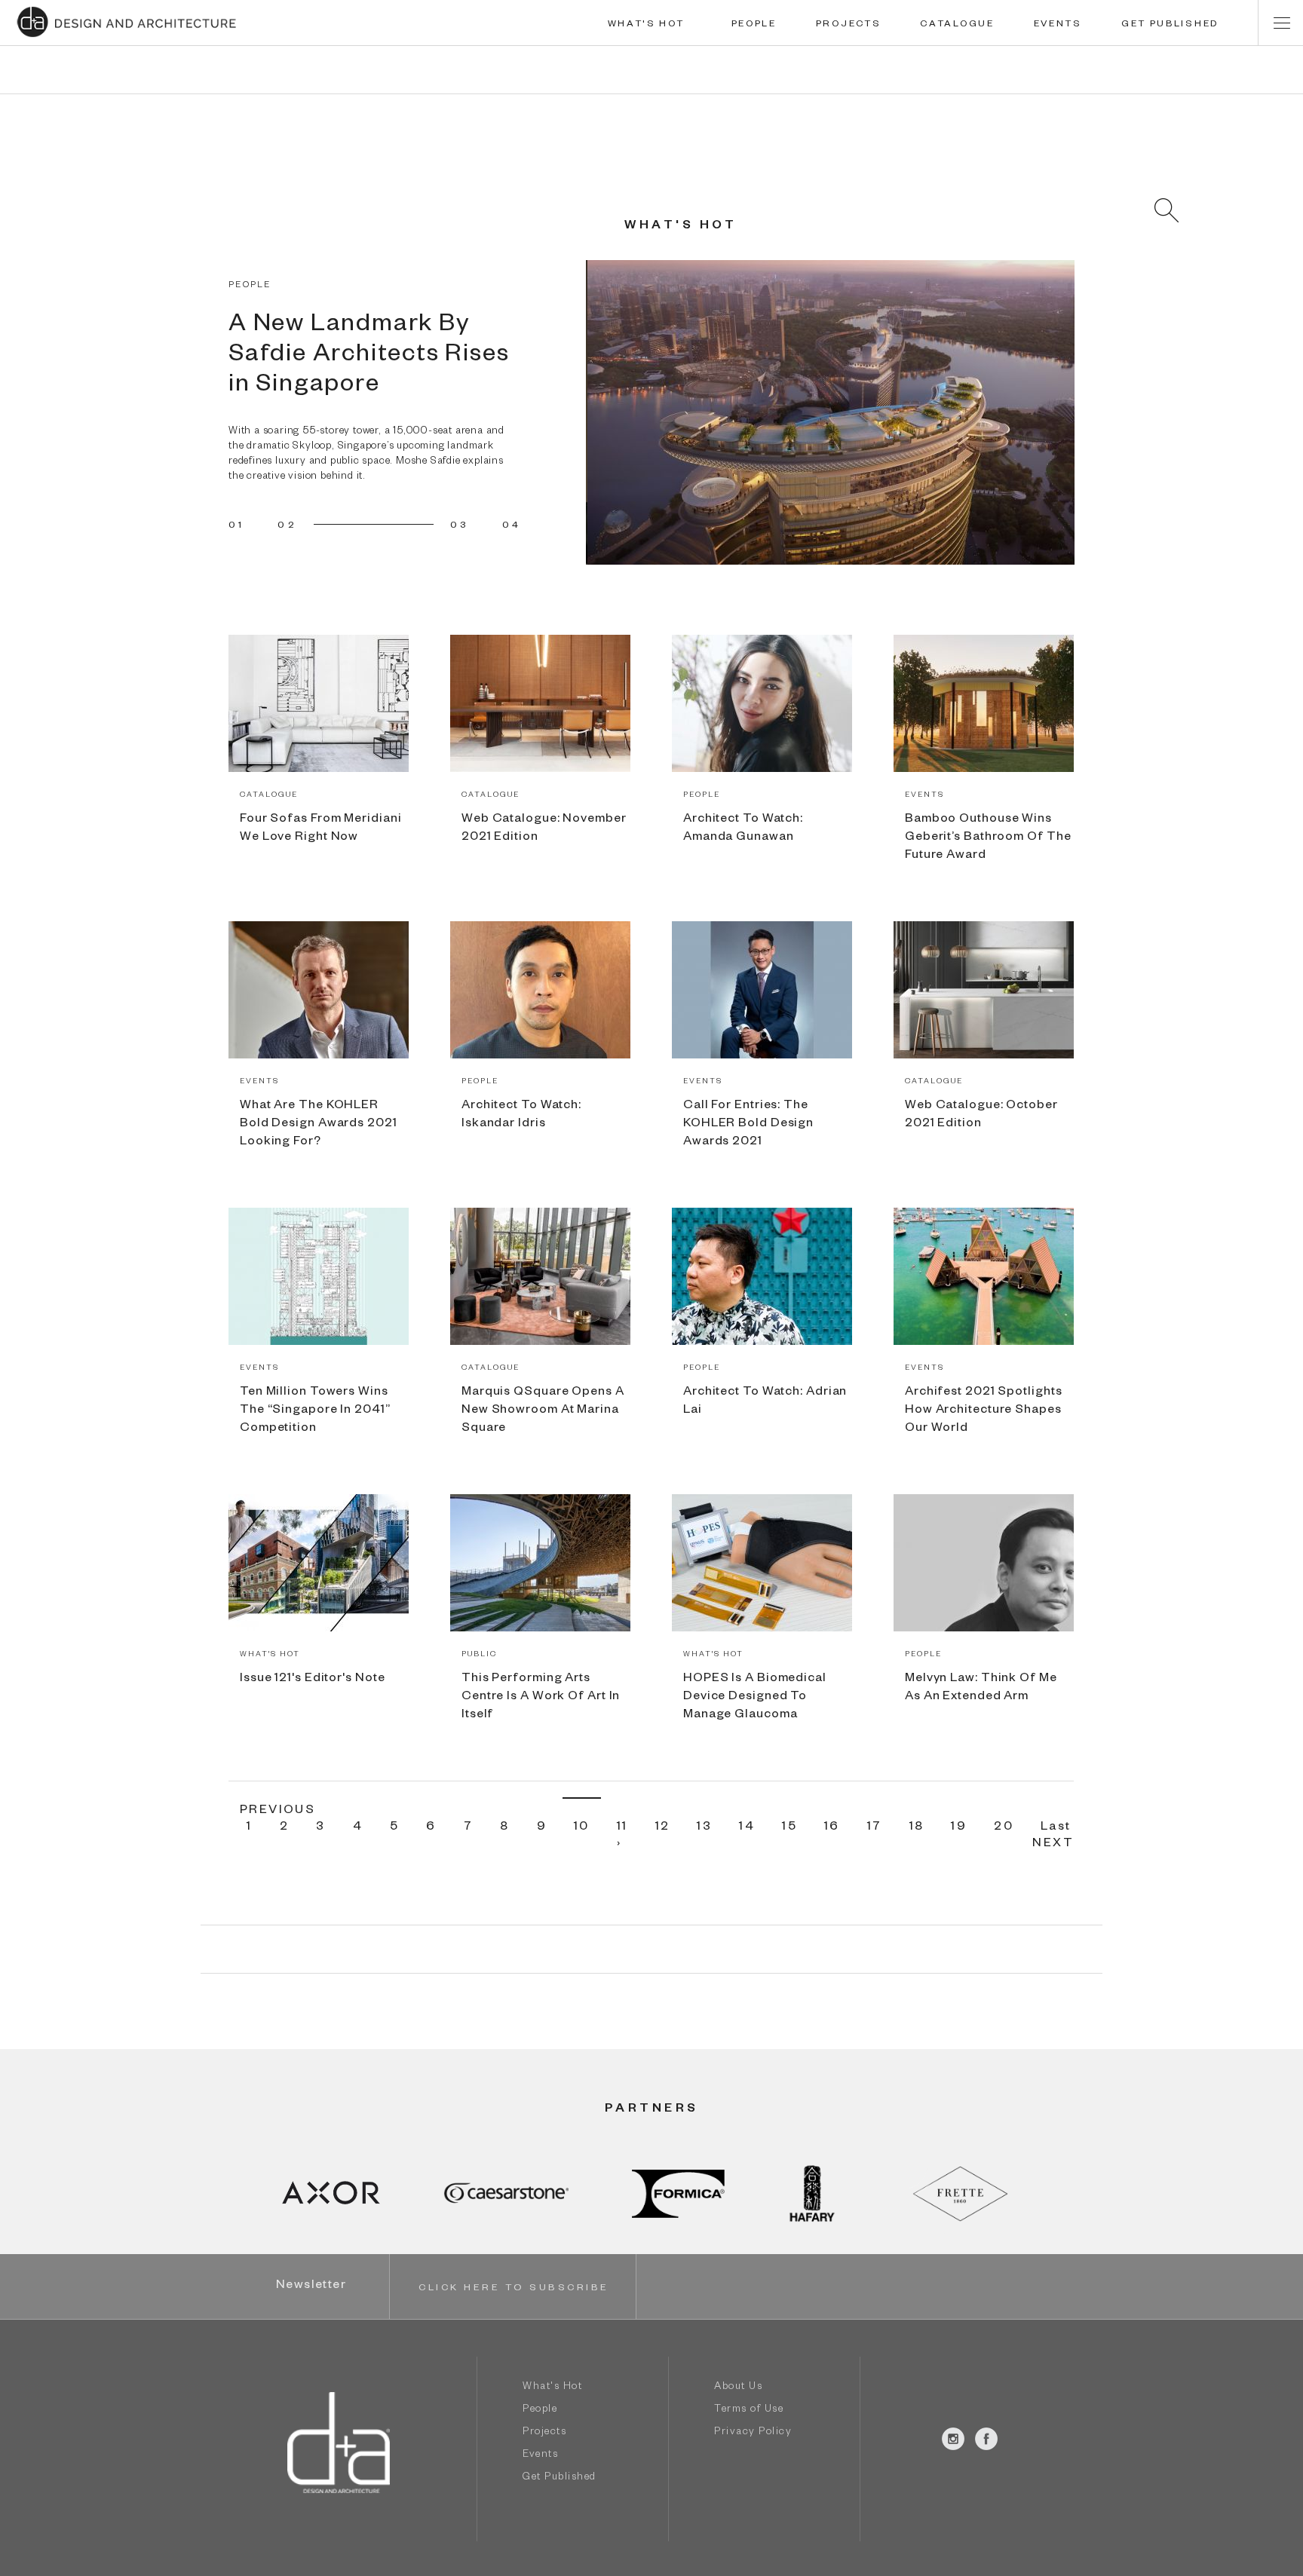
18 (917, 1828)
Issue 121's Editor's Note (313, 1680)
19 (959, 1828)
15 (789, 1828)
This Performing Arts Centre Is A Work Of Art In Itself (541, 1698)
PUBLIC (479, 1655)
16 (832, 1828)
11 (622, 1828)
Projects (544, 2433)
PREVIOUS (277, 1812)
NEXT (1053, 1845)
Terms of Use (749, 2411)
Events (540, 2456)
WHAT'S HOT (646, 25)
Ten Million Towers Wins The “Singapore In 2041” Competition (315, 1411)
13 (704, 1828)
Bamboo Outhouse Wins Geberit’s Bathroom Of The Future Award (988, 838)
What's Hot (552, 2388)
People (540, 2411)
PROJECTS (849, 25)
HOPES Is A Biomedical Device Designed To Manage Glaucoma (755, 1698)
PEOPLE (754, 25)
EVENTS (1058, 25)
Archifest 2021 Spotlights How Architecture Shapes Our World (984, 1411)
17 (875, 1828)
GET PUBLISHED (1170, 25)
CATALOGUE (957, 25)
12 (663, 1828)
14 (747, 1828)
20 (1004, 1828)
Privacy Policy (753, 2433)
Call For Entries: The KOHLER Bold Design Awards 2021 (748, 1125)
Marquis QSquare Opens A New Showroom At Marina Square (543, 1411)
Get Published (560, 2478)
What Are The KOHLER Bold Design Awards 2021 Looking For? (319, 1125)
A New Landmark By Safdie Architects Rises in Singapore (369, 357)
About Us (738, 2388)
